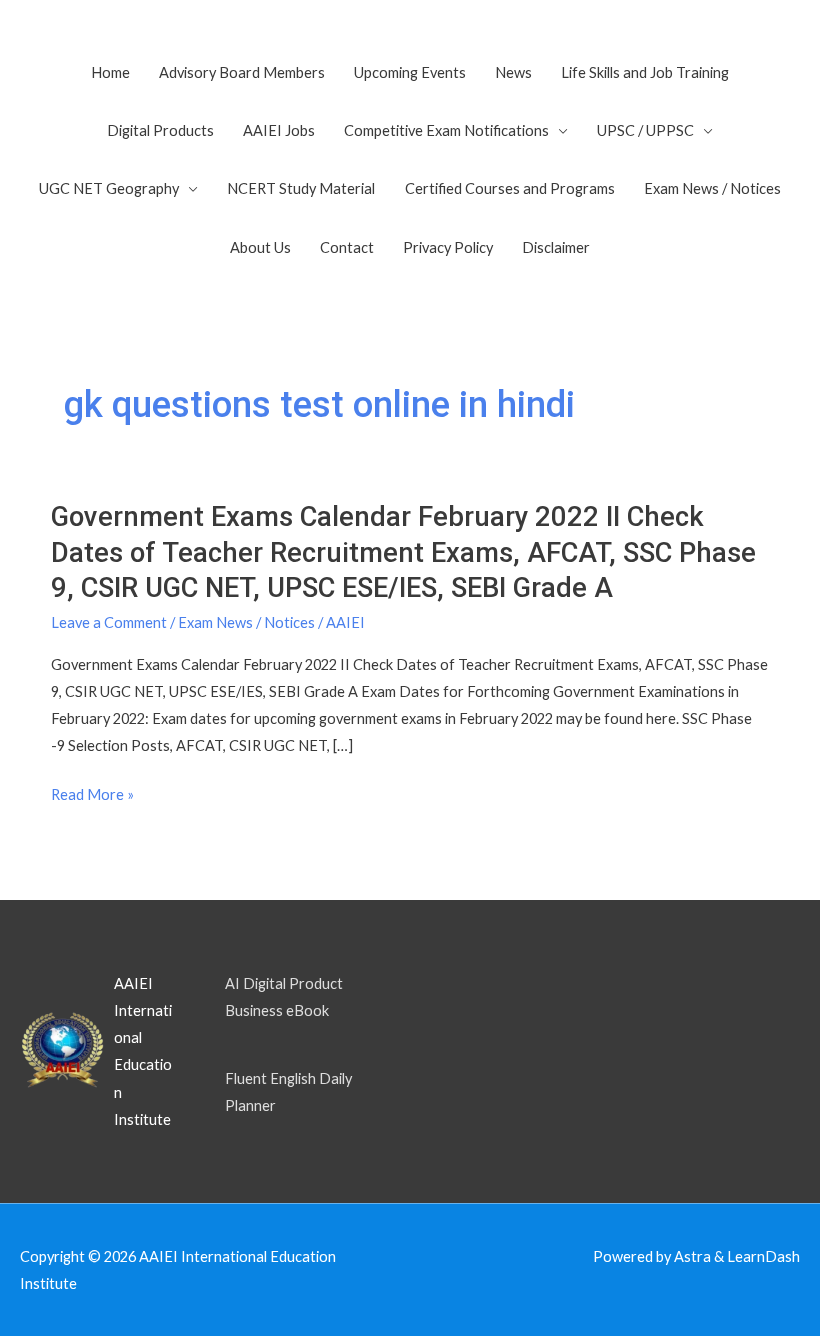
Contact (347, 247)
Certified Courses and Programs (510, 188)
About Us (260, 247)
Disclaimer (556, 247)
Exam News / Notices (712, 188)
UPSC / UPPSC (645, 130)
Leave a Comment (109, 622)
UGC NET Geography (109, 188)
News (513, 72)
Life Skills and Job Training (645, 72)
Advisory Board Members (242, 72)
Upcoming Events (410, 72)
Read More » (92, 794)
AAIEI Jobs (279, 130)
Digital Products (160, 130)
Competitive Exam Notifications (446, 130)
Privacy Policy (448, 247)
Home (110, 72)
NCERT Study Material (301, 188)
